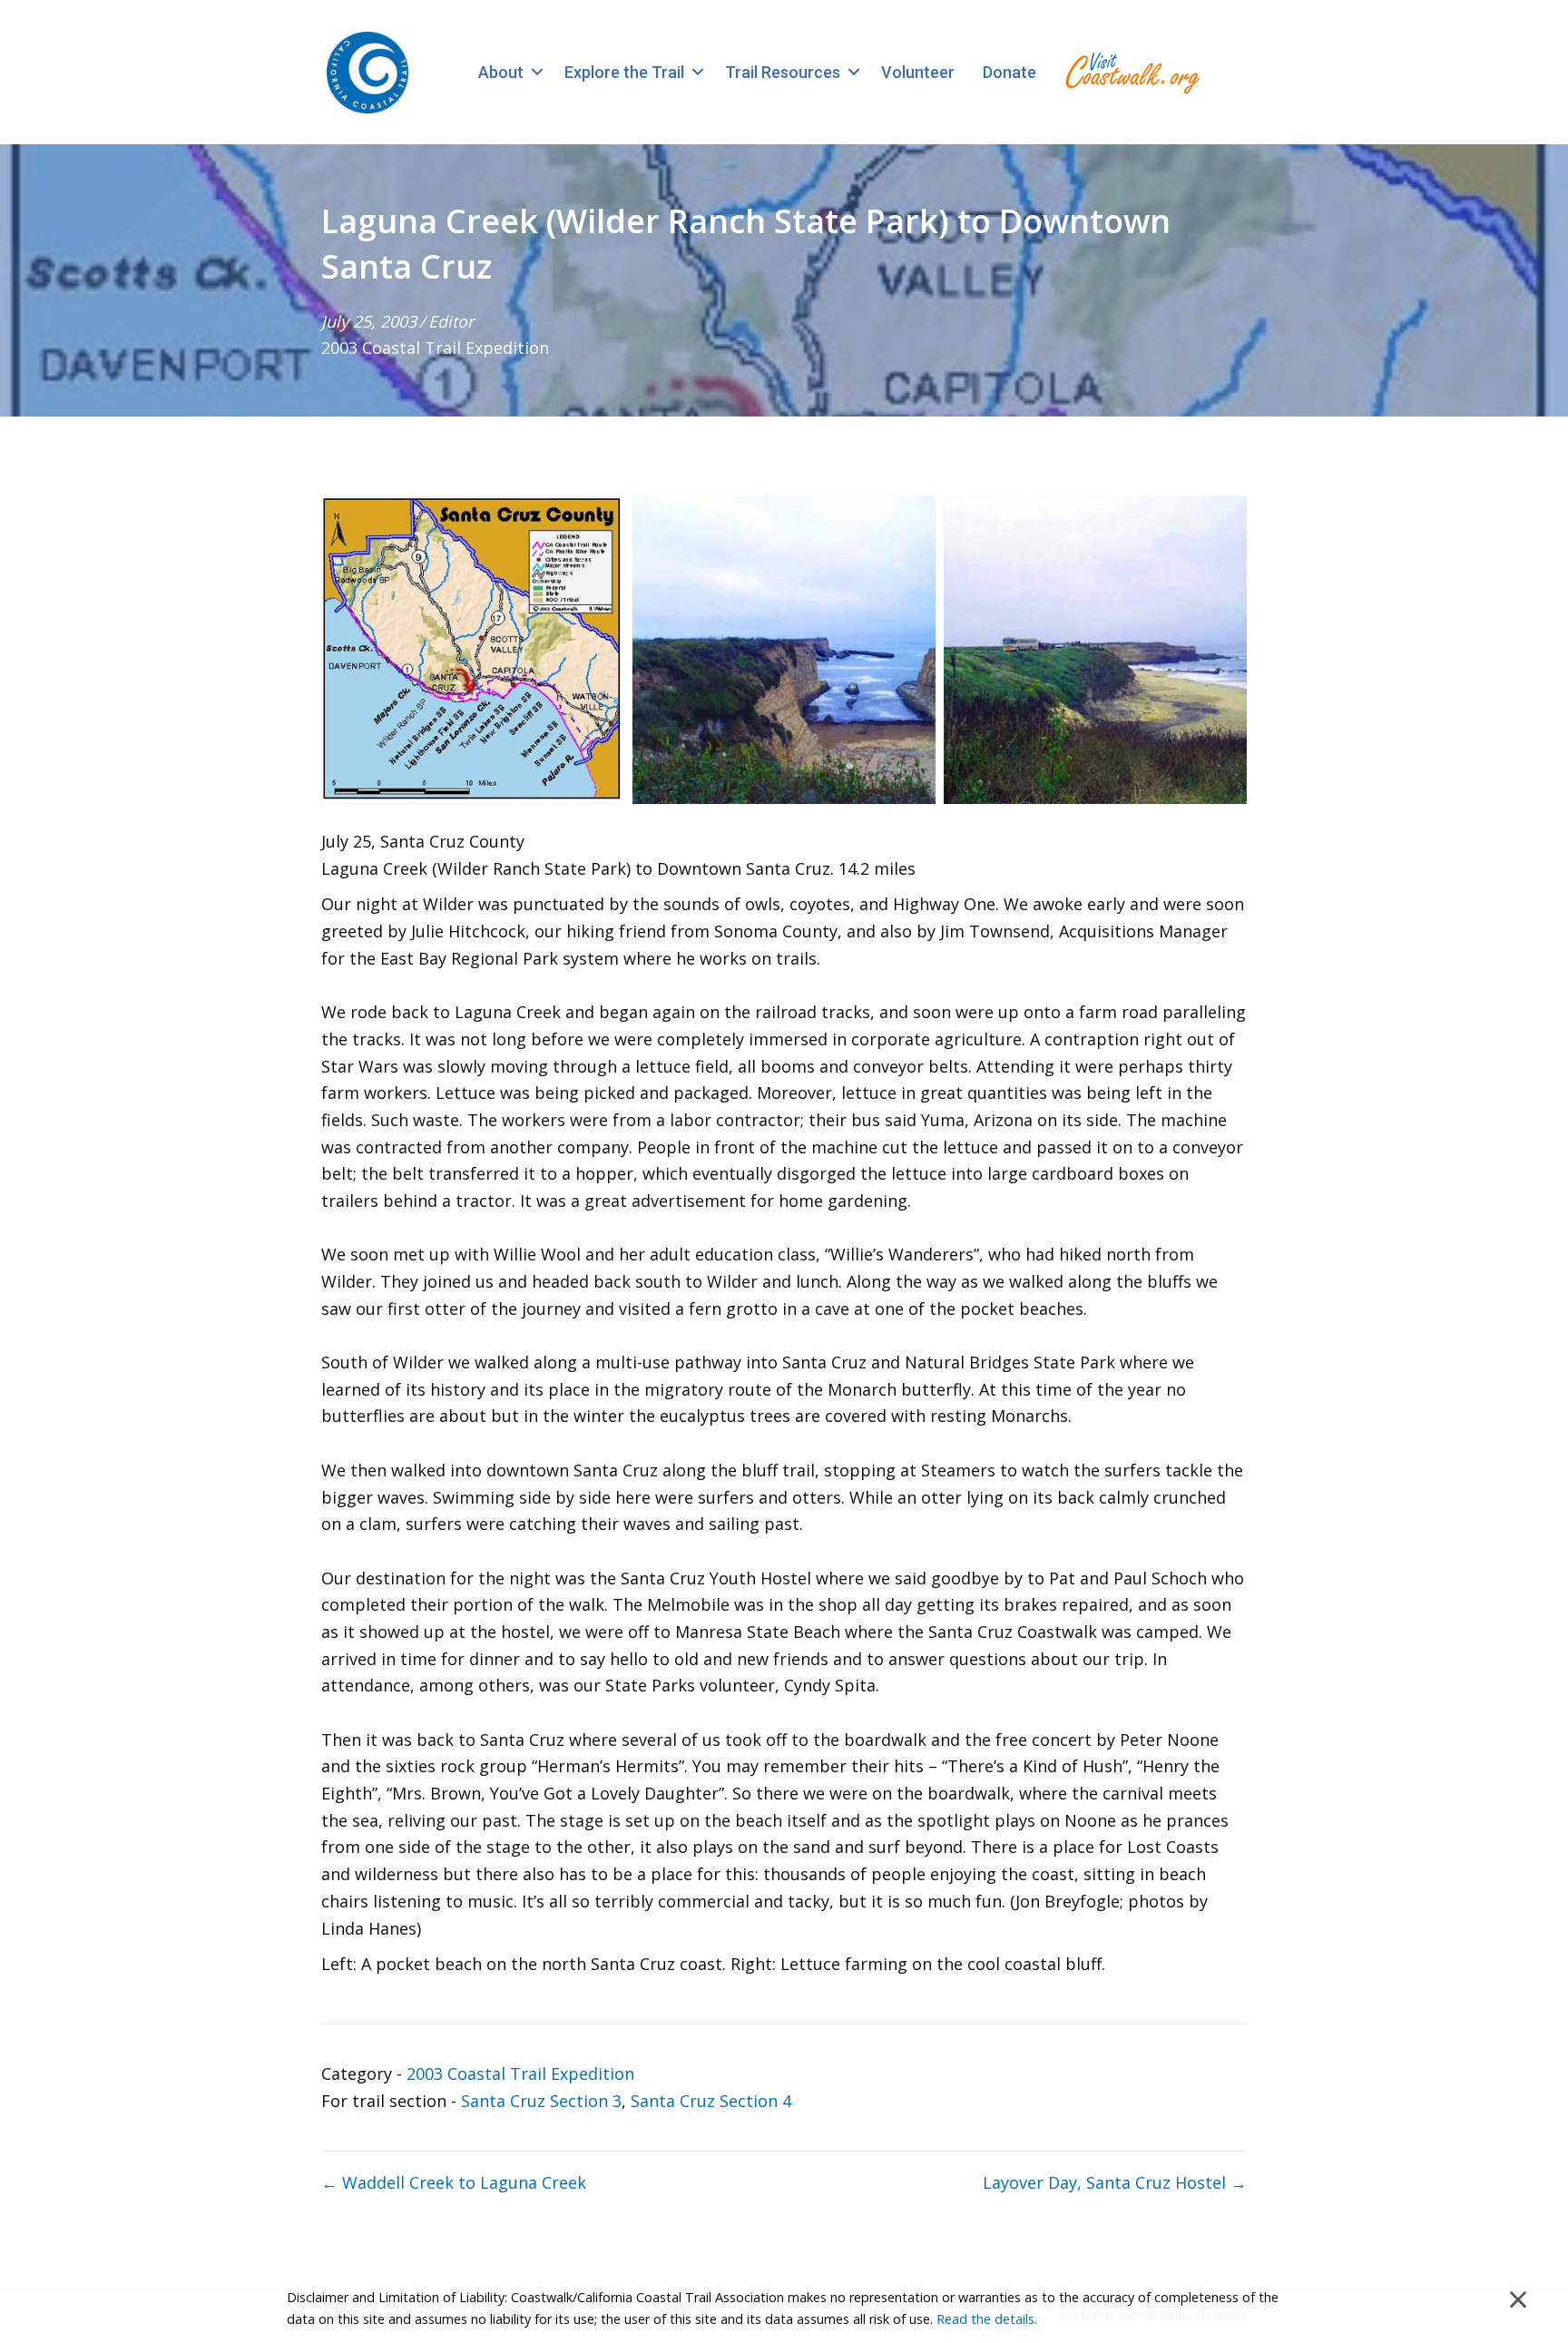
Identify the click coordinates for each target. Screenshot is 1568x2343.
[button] (537, 72)
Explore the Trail (624, 72)
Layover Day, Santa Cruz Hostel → (1115, 2182)
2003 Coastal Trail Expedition (435, 348)
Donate (1009, 72)
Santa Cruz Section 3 (541, 2101)
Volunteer (918, 72)
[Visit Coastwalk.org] (1132, 72)
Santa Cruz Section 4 (711, 2101)
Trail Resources (783, 72)
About (501, 72)
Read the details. (987, 2319)
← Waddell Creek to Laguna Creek (454, 2182)
